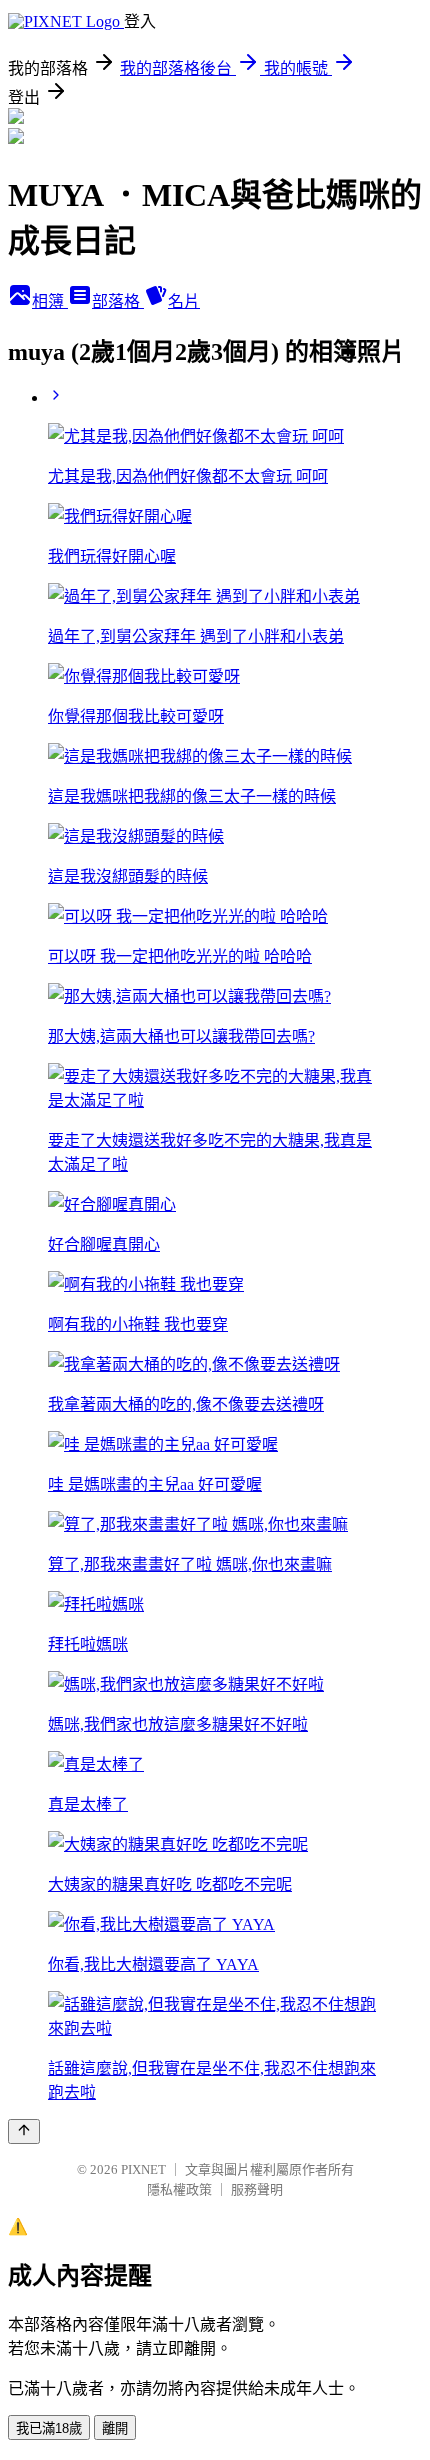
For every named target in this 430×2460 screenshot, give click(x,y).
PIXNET (143, 2169)
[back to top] (24, 2131)
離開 (115, 2428)
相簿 (50, 301)
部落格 (118, 301)
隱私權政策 (179, 2189)
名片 (184, 301)
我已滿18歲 (49, 2428)
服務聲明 (257, 2189)
